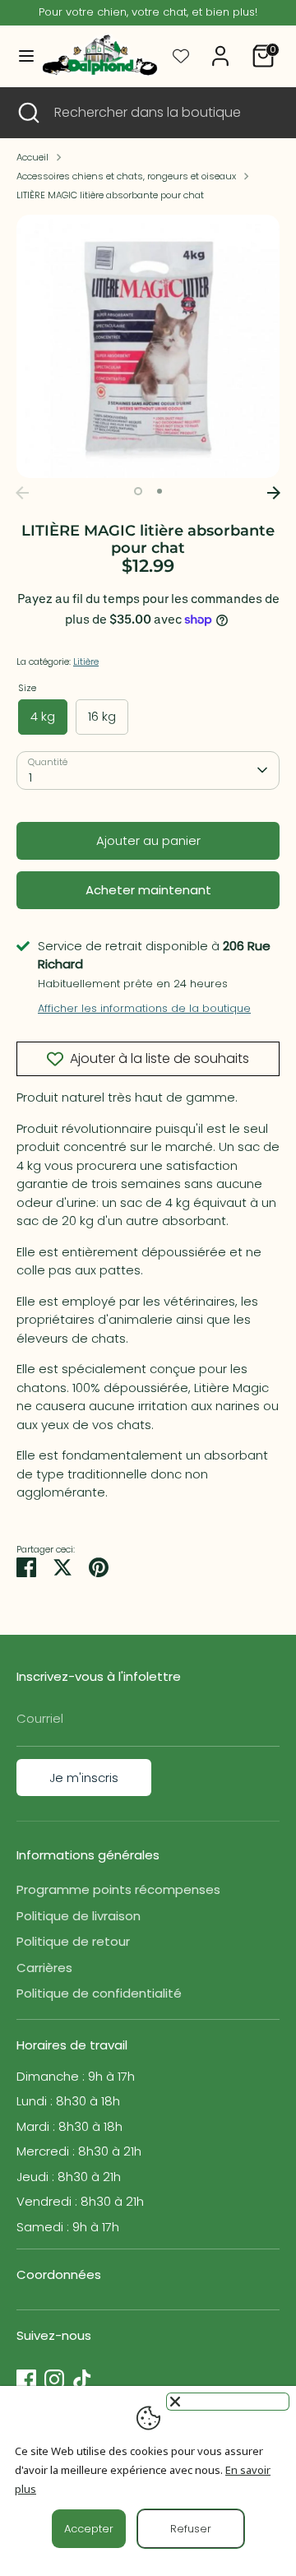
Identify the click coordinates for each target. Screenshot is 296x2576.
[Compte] (220, 48)
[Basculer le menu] (19, 56)
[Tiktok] (82, 2379)
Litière (86, 661)
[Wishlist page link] (181, 56)
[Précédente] (22, 493)
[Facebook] (26, 2379)
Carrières (44, 1968)
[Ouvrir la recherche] (27, 113)
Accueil (32, 157)
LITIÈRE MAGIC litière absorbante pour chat (110, 195)
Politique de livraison (79, 1916)
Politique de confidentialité (99, 1993)
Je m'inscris (84, 1778)
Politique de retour (73, 1941)
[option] (148, 346)
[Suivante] (274, 493)
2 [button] (160, 491)
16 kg (102, 716)
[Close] (228, 2402)
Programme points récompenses (118, 1889)
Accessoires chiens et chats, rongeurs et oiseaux (126, 176)
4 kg (43, 716)
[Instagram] (54, 2379)
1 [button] (138, 491)
